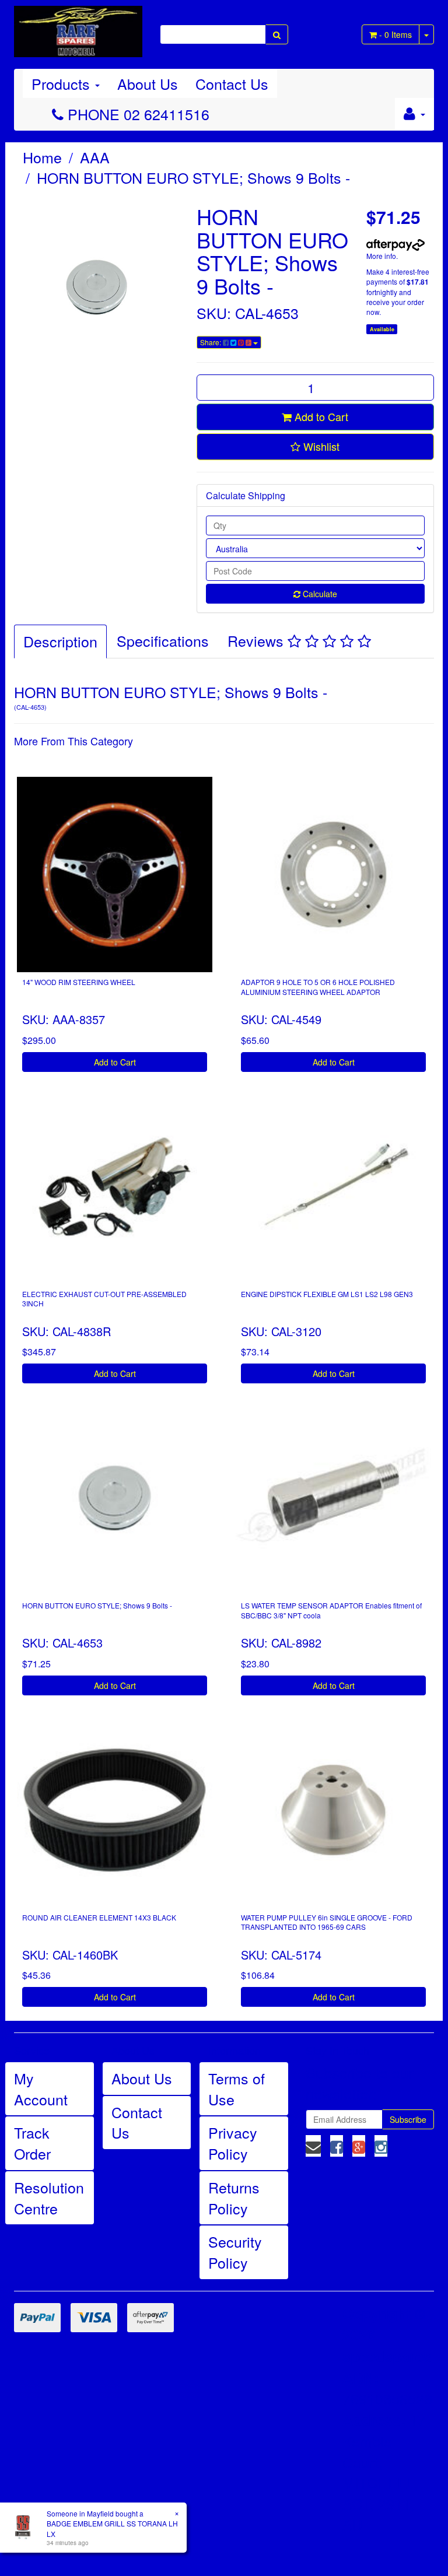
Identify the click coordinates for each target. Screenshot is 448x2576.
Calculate (319, 594)
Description (60, 641)
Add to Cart (320, 416)
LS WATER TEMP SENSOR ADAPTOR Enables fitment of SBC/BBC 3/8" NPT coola (331, 1610)
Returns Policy (234, 2198)
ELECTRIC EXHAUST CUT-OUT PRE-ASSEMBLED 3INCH (104, 1299)
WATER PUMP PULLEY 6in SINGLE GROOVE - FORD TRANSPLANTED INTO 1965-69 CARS (327, 1922)
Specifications (163, 640)
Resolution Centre (49, 2198)
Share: (211, 342)
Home (42, 157)
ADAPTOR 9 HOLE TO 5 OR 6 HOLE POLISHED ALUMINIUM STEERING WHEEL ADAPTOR (318, 987)
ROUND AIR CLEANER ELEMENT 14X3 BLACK (99, 1917)
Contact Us (232, 83)
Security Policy (235, 2252)
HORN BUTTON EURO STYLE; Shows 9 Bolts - (193, 177)
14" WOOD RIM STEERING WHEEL (79, 982)
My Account (41, 2088)
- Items (395, 34)
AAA (95, 157)
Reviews (258, 640)
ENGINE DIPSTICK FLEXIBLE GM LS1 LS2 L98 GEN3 (327, 1294)
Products (63, 83)
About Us (148, 83)
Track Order (32, 2143)
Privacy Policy (233, 2143)
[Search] (277, 34)
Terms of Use (237, 2088)
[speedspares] (78, 26)
